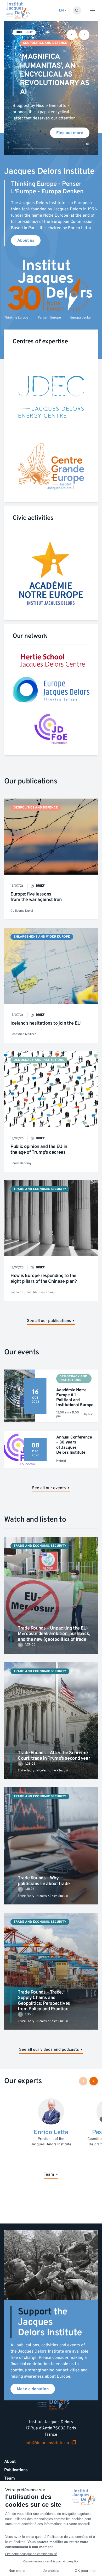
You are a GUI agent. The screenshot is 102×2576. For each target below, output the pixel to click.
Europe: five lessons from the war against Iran (36, 897)
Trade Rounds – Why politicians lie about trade (44, 1881)
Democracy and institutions (39, 1060)
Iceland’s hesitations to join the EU (46, 1023)
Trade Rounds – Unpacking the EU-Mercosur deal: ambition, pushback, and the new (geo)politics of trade (54, 1634)
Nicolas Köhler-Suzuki (52, 1771)
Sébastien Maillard (23, 1034)
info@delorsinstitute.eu (47, 2443)
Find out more (70, 133)
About (10, 2462)
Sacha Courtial (21, 1292)
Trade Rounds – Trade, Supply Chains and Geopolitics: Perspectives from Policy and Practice (44, 2001)
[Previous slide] (72, 35)
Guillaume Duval (22, 911)
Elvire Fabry (26, 1771)
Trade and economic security (40, 1189)
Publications (16, 2470)
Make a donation (33, 2389)
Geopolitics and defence (45, 43)
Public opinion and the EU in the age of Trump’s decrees (39, 1149)
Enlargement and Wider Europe (42, 937)
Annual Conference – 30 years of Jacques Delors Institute (74, 1445)
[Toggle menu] (93, 10)
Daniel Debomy (21, 1163)
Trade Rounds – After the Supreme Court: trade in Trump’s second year (54, 1756)
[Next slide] (84, 35)
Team (10, 2478)
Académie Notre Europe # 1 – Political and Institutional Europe (75, 1397)
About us (26, 240)
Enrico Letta (51, 2132)
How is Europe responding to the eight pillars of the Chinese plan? (44, 1278)
